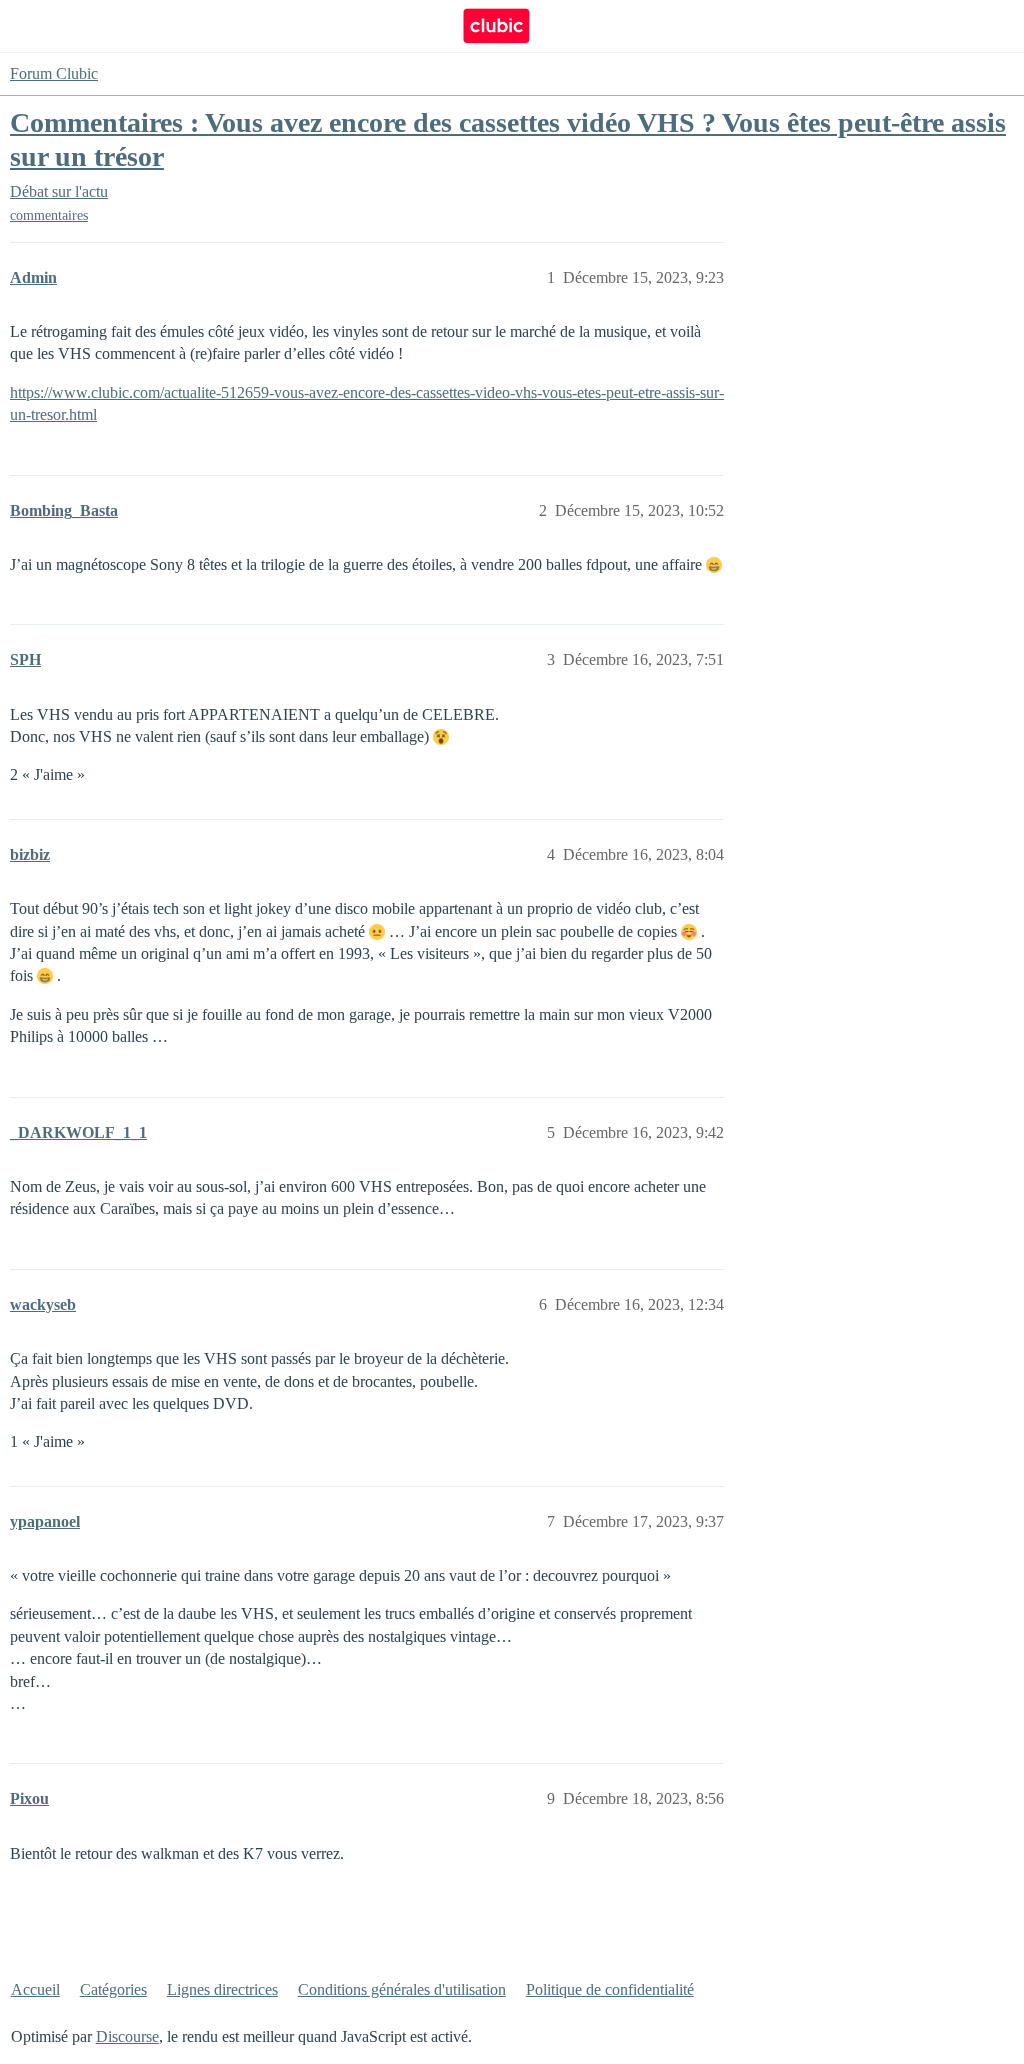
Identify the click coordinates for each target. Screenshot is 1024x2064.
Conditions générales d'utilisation (402, 1989)
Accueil (35, 1989)
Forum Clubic (54, 73)
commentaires (49, 215)
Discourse (127, 2036)
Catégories (113, 1989)
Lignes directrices (222, 1989)
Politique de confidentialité (610, 1989)
